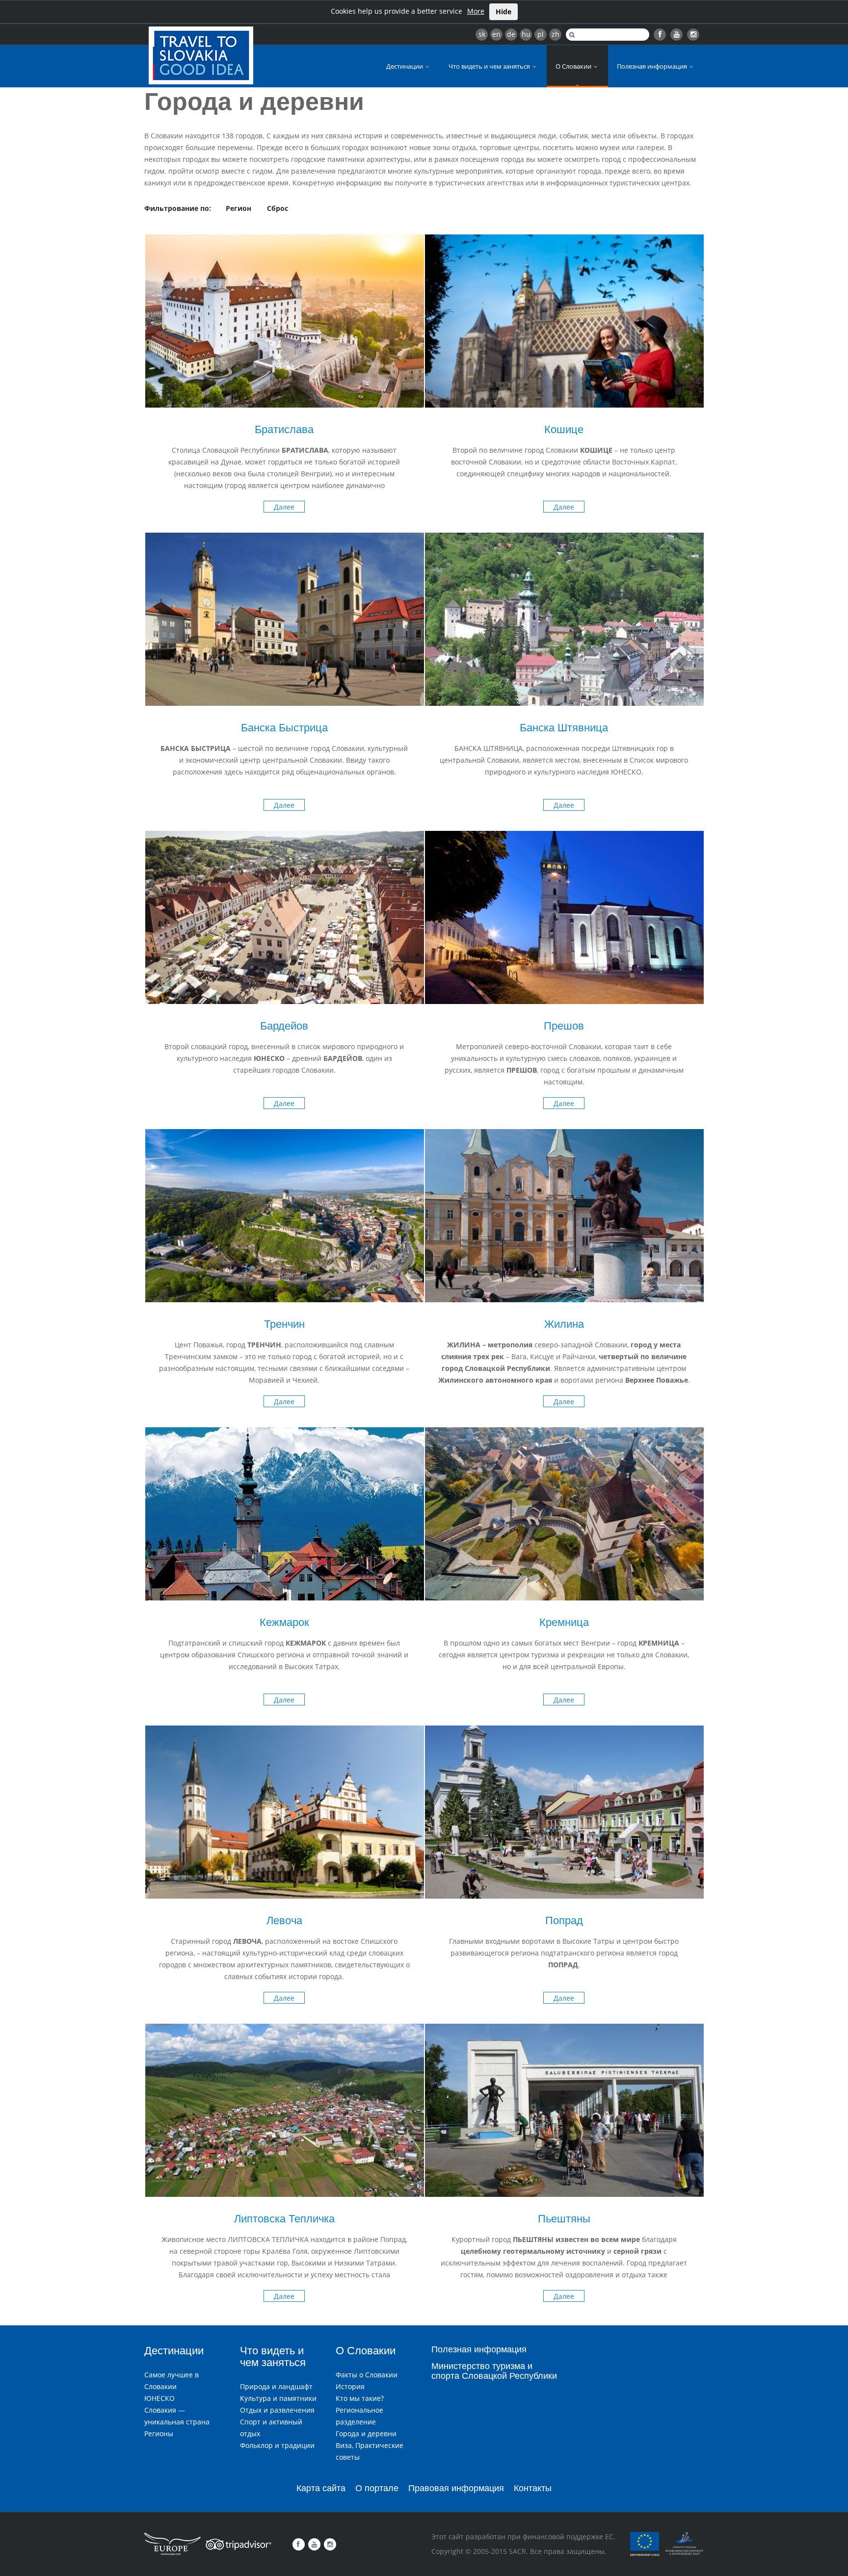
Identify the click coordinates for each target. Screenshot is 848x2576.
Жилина (564, 1324)
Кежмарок (284, 1622)
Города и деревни (366, 2434)
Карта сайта (321, 2488)
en (496, 34)
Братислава (284, 429)
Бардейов (284, 1026)
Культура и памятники (278, 2398)
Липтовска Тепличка (284, 2219)
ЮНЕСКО (159, 2398)
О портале (377, 2488)
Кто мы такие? (360, 2398)
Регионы (159, 2434)
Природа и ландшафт (276, 2386)
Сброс (278, 208)
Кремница (564, 1622)
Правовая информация (456, 2488)
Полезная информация (653, 66)
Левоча (284, 1920)
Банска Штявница (564, 728)
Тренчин (284, 1324)
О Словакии (574, 66)
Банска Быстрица (284, 728)
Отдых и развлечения (277, 2410)
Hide (503, 12)
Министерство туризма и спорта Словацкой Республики (494, 2371)
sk (482, 34)
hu (526, 34)
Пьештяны (564, 2219)
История (350, 2386)
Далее (284, 507)
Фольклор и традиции (277, 2445)
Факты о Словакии (367, 2375)
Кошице (564, 429)
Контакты (533, 2488)
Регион (238, 208)
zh (556, 34)
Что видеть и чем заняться (490, 66)
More (476, 11)
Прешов (564, 1026)
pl (541, 34)
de (511, 34)
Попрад (564, 1920)
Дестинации (405, 66)
